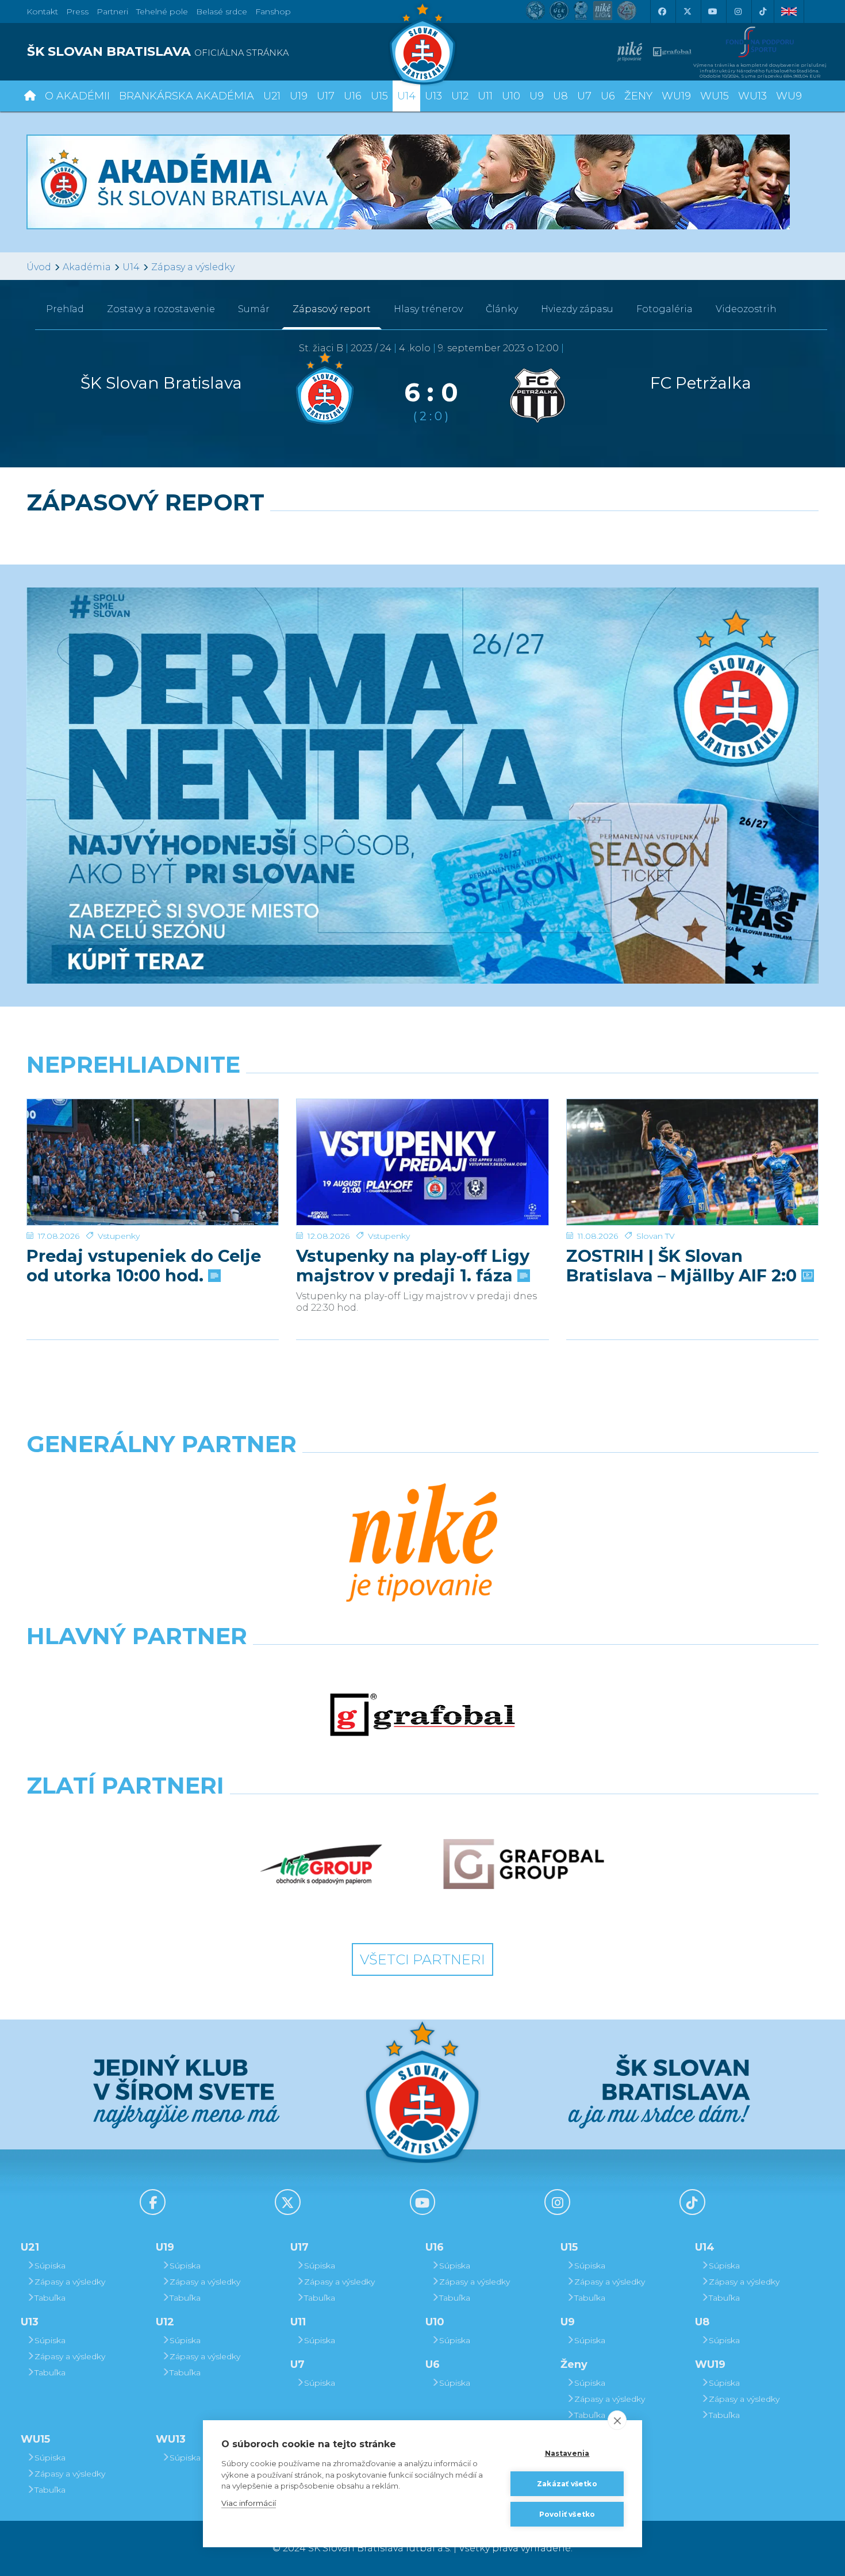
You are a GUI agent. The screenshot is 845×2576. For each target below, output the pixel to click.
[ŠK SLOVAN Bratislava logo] (422, 43)
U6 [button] (608, 96)
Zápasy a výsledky (193, 267)
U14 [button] (406, 96)
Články (502, 309)
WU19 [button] (676, 96)
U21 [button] (272, 96)
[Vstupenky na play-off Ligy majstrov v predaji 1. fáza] (422, 1162)
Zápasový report (332, 309)
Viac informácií (249, 2503)
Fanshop (273, 11)
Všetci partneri (422, 1959)
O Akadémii (77, 96)
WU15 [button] (715, 96)
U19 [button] (299, 96)
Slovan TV (656, 1236)
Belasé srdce (222, 11)
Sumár (254, 309)
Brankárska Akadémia (187, 96)
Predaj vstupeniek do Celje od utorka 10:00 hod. (144, 1266)
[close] (617, 2420)
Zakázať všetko (567, 2484)
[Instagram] (738, 11)
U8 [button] (560, 96)
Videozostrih (746, 309)
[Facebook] (662, 11)
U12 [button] (460, 96)
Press (77, 11)
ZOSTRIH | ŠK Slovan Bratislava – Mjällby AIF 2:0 (684, 1266)
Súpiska (50, 2266)
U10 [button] (511, 96)
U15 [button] (379, 96)
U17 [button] (326, 96)
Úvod (39, 267)
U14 (131, 267)
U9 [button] (537, 96)
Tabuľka (50, 2298)
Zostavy (161, 309)
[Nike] (422, 1544)
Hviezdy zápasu (577, 309)
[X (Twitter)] (687, 11)
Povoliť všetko (567, 2514)
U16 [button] (353, 96)
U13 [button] (433, 96)
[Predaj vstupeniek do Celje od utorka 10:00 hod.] (153, 1162)
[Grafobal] (422, 1715)
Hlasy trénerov (428, 309)
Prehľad (65, 309)
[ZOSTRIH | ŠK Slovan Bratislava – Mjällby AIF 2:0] (692, 1162)
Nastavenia (567, 2453)
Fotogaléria (665, 309)
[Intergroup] (321, 1864)
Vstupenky (119, 1236)
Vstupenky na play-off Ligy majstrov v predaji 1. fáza (413, 1266)
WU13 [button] (752, 96)
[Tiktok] (763, 11)
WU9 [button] (789, 96)
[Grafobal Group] (524, 1864)
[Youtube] (712, 11)
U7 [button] (584, 96)
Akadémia (87, 267)
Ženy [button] (638, 96)
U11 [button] (485, 96)
